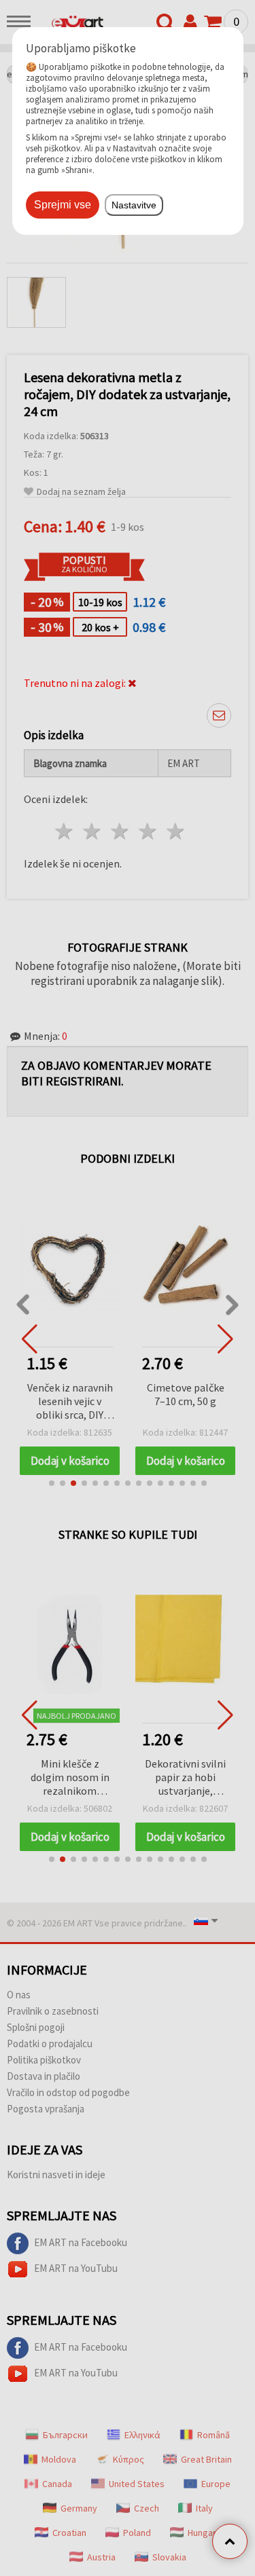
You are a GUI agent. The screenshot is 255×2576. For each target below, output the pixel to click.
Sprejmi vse (63, 205)
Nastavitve (134, 205)
